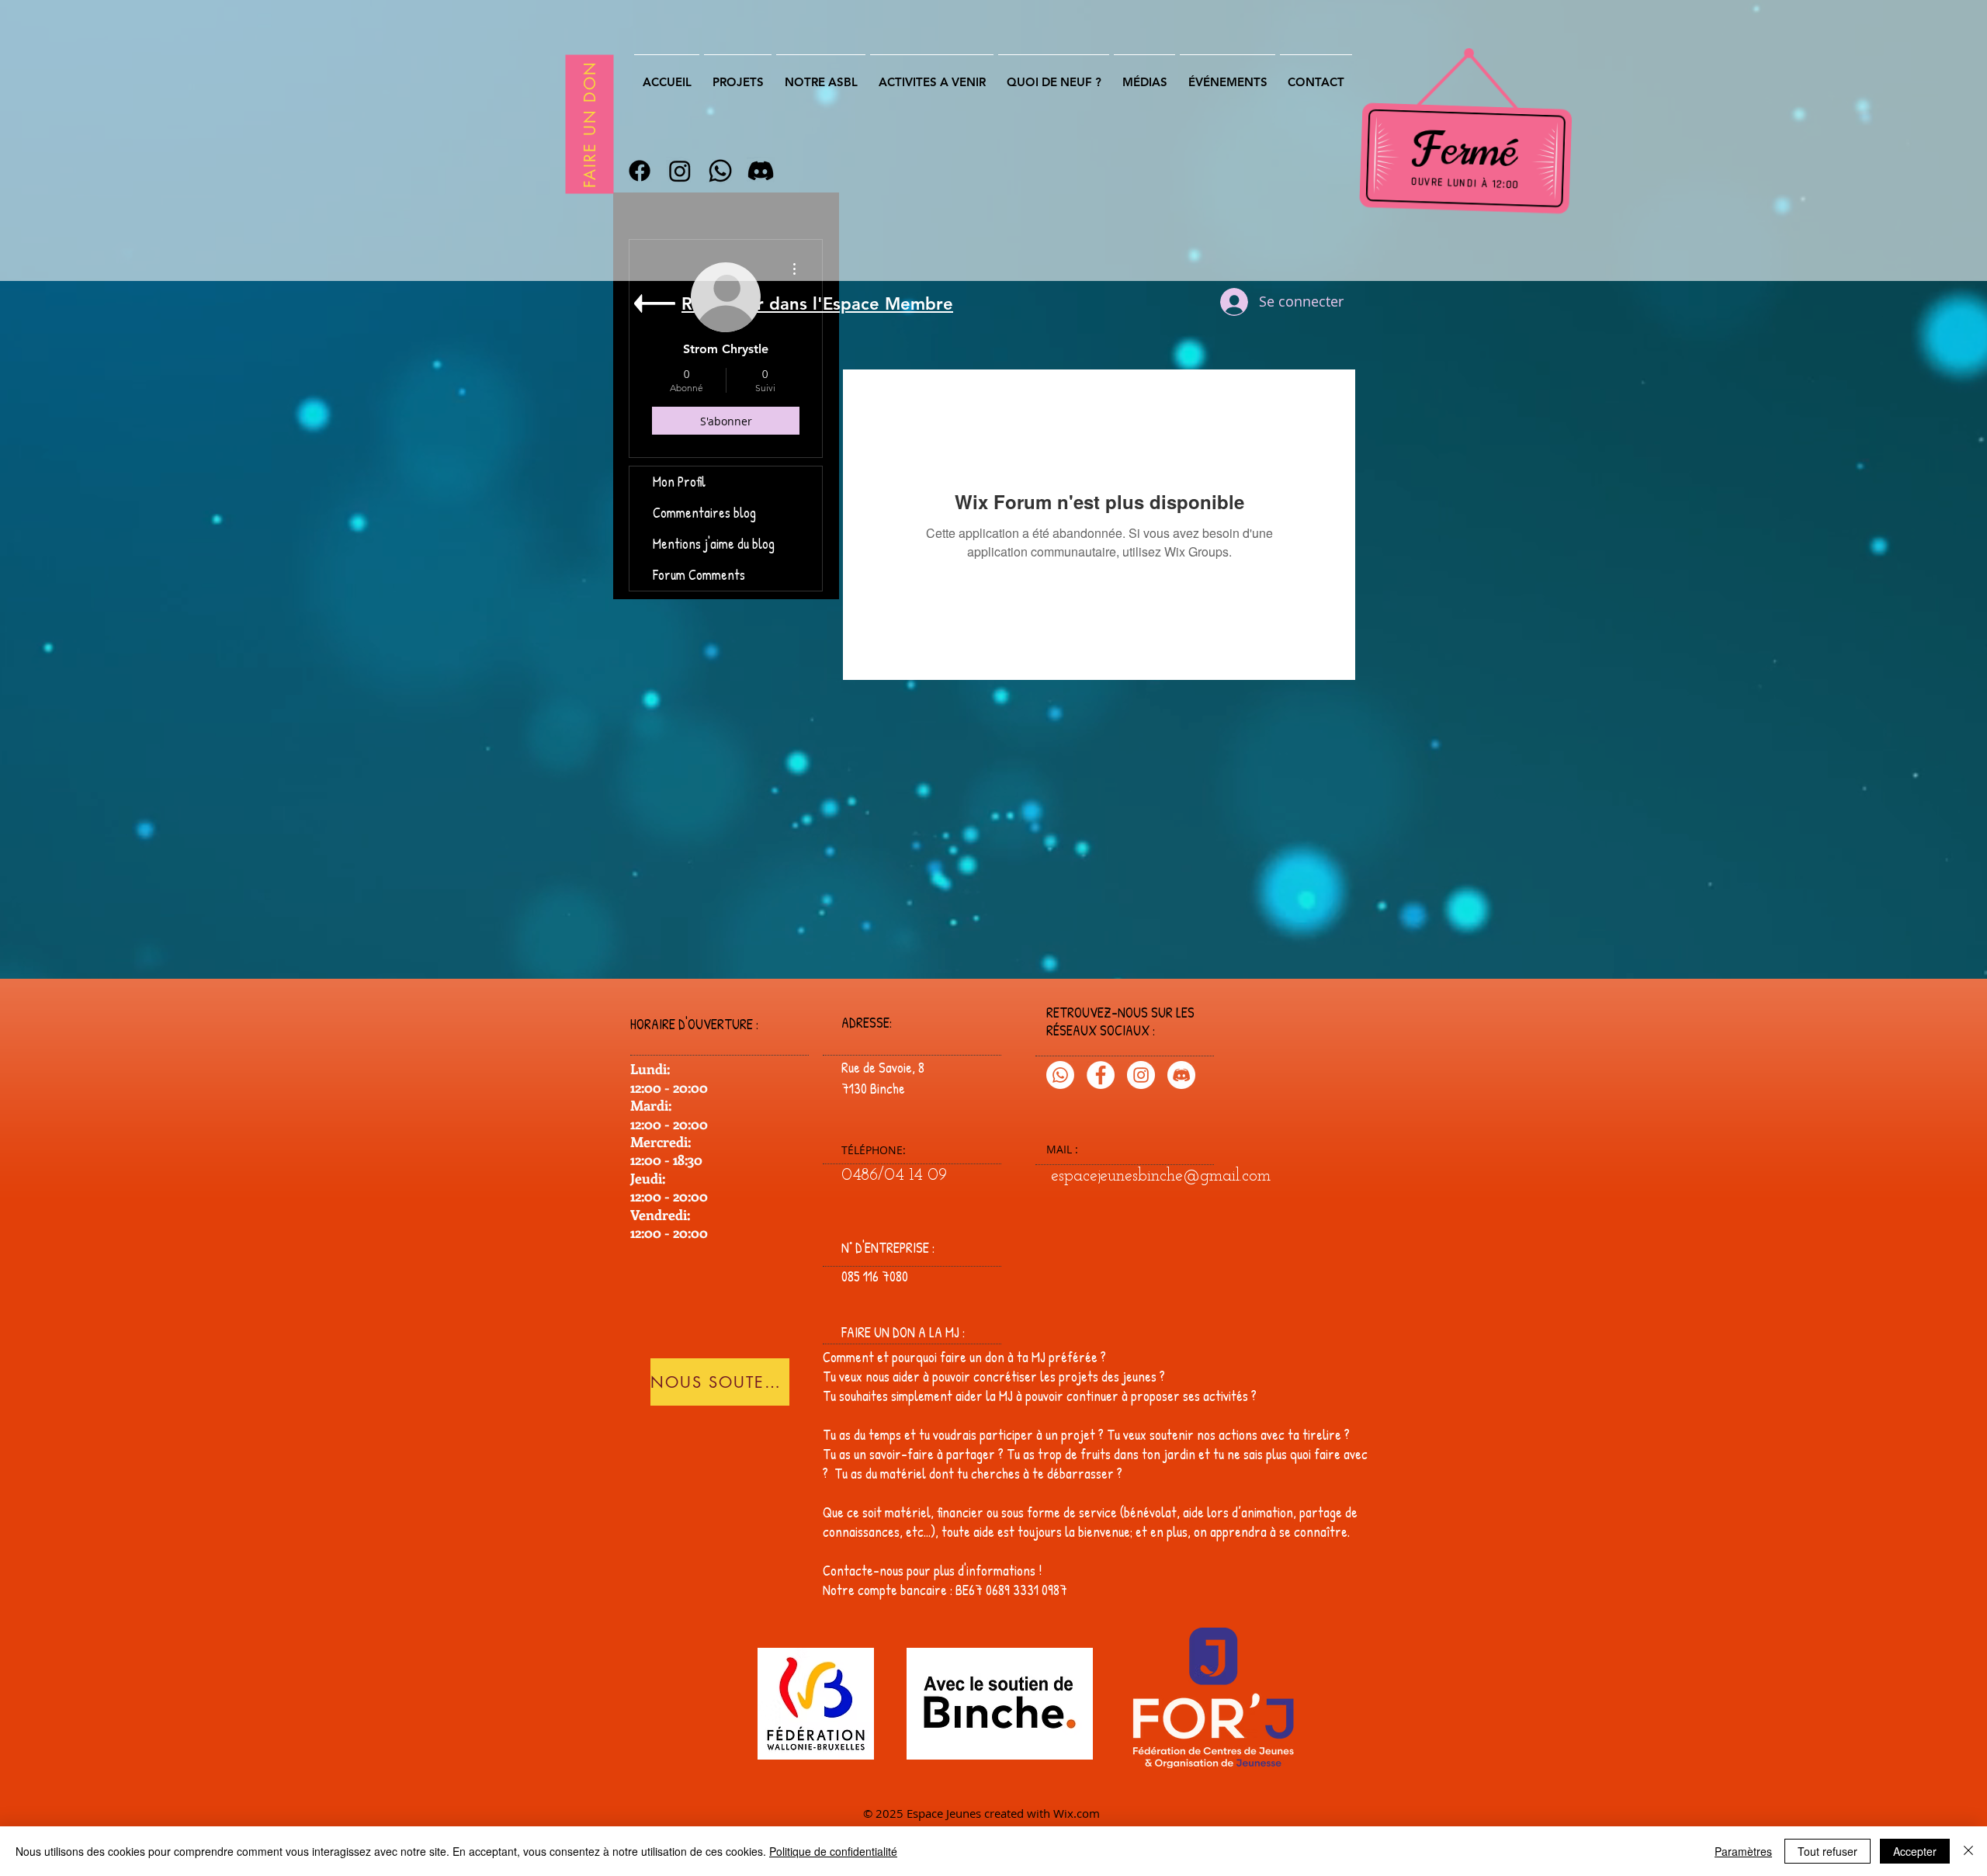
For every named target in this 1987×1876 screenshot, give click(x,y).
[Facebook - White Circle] (1101, 1075)
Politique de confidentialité (833, 1851)
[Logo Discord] (1181, 1075)
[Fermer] (1968, 1851)
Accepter (1915, 1851)
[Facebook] (640, 171)
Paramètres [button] (1743, 1851)
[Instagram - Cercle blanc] (1141, 1075)
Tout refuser (1827, 1851)
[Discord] (761, 171)
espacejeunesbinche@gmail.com (1161, 1176)
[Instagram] (680, 171)
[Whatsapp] (720, 171)
